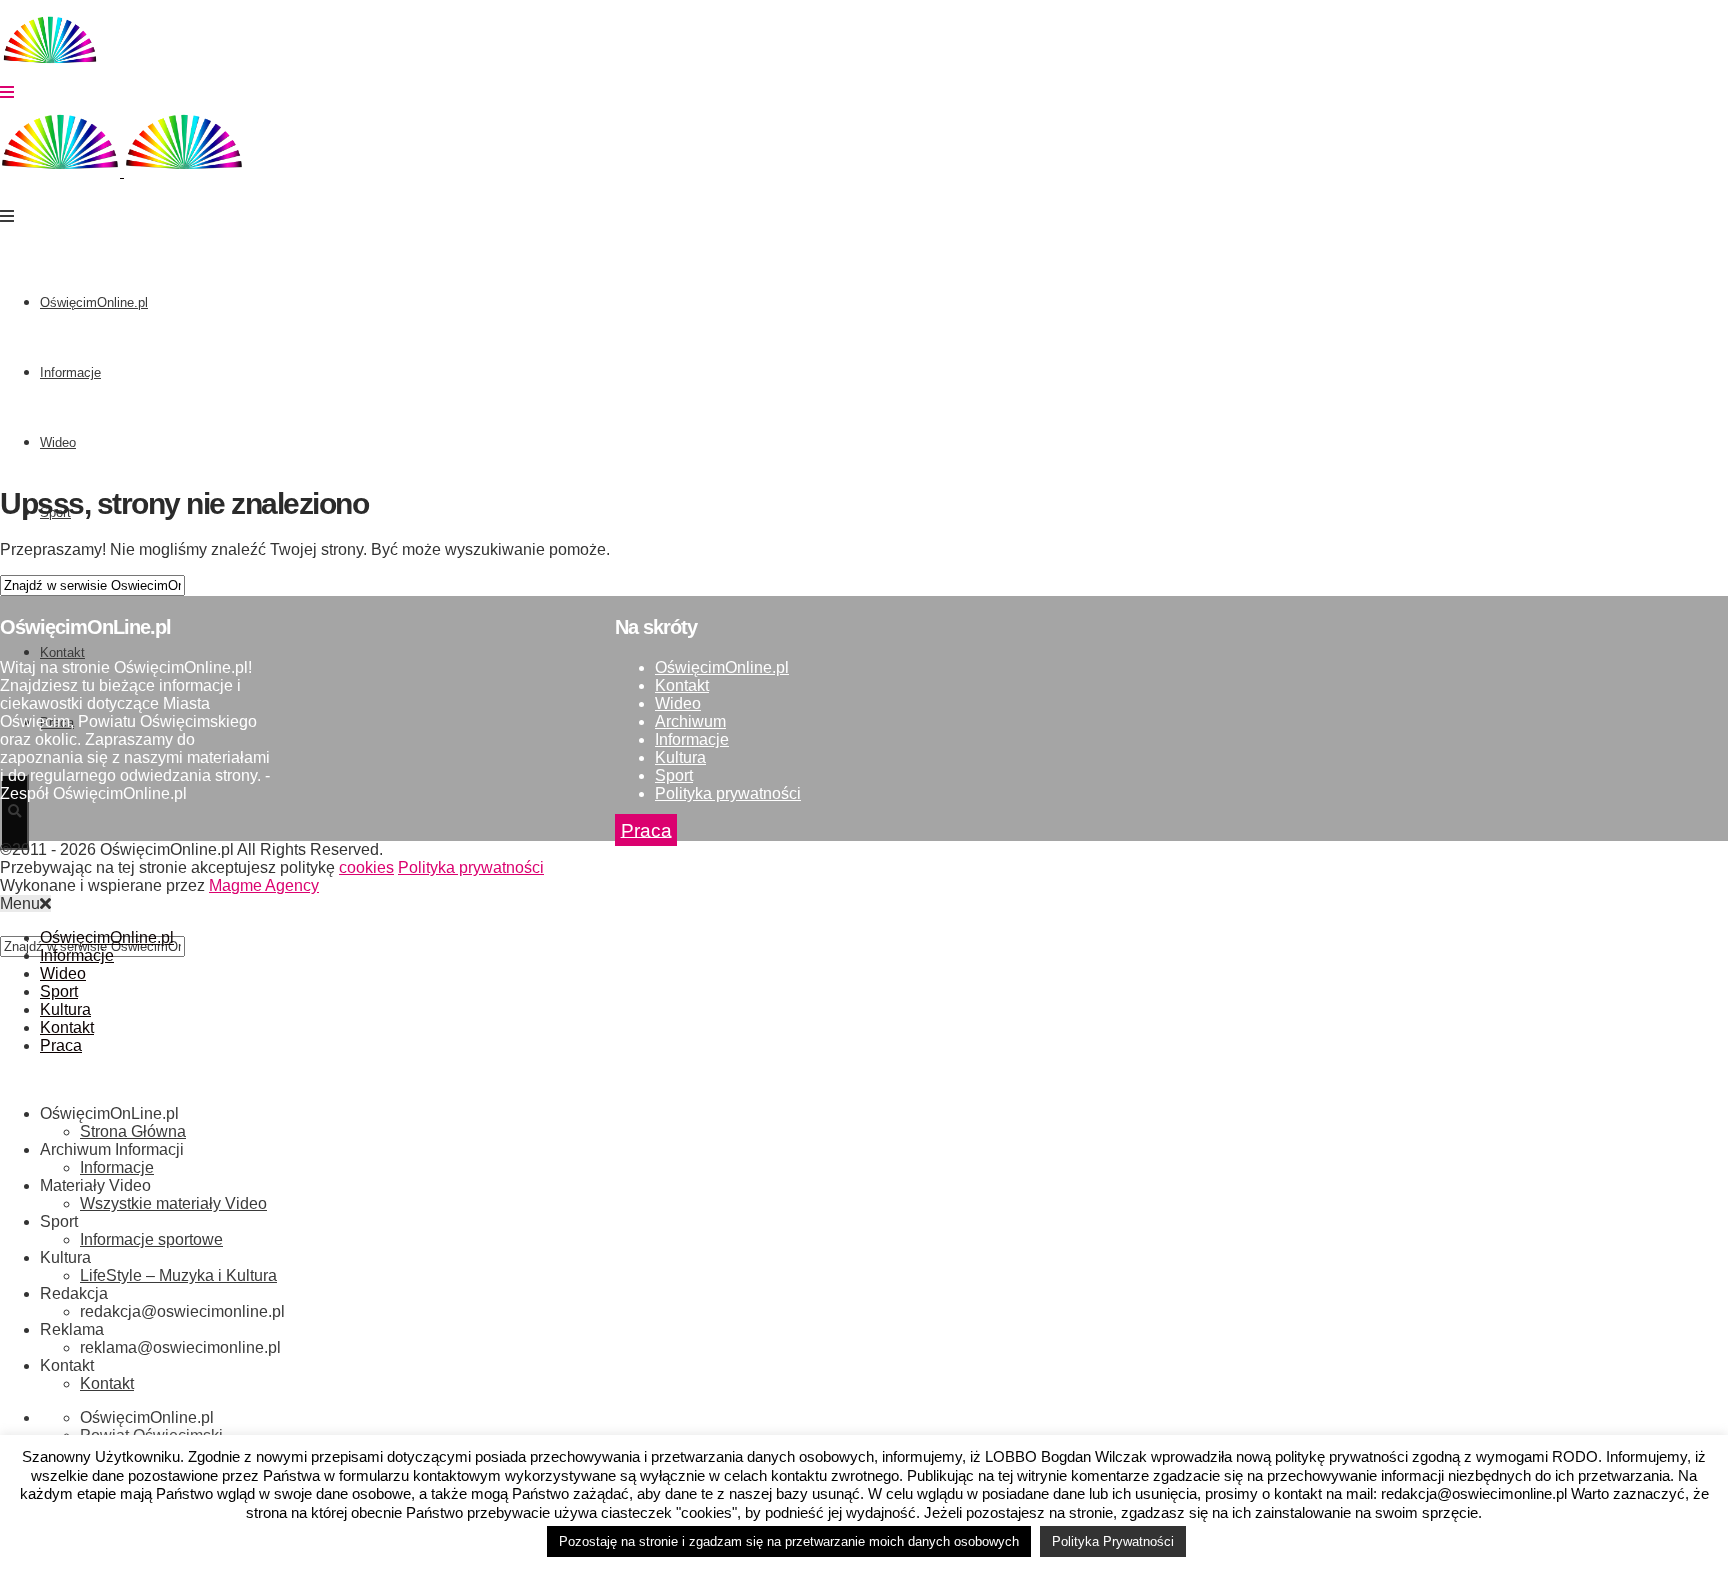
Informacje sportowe (151, 1239)
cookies (366, 867)
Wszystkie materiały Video (173, 1203)
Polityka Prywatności (1113, 1541)
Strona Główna (133, 1131)
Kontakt (682, 685)
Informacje (70, 372)
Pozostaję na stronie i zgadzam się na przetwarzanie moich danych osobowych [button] (789, 1541)
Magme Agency (264, 885)
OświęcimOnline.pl (94, 302)
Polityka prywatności (728, 793)
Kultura (680, 757)
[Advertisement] (864, 327)
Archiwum (690, 721)
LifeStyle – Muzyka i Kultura (178, 1275)
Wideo (58, 442)
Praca (646, 829)
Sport (674, 775)
